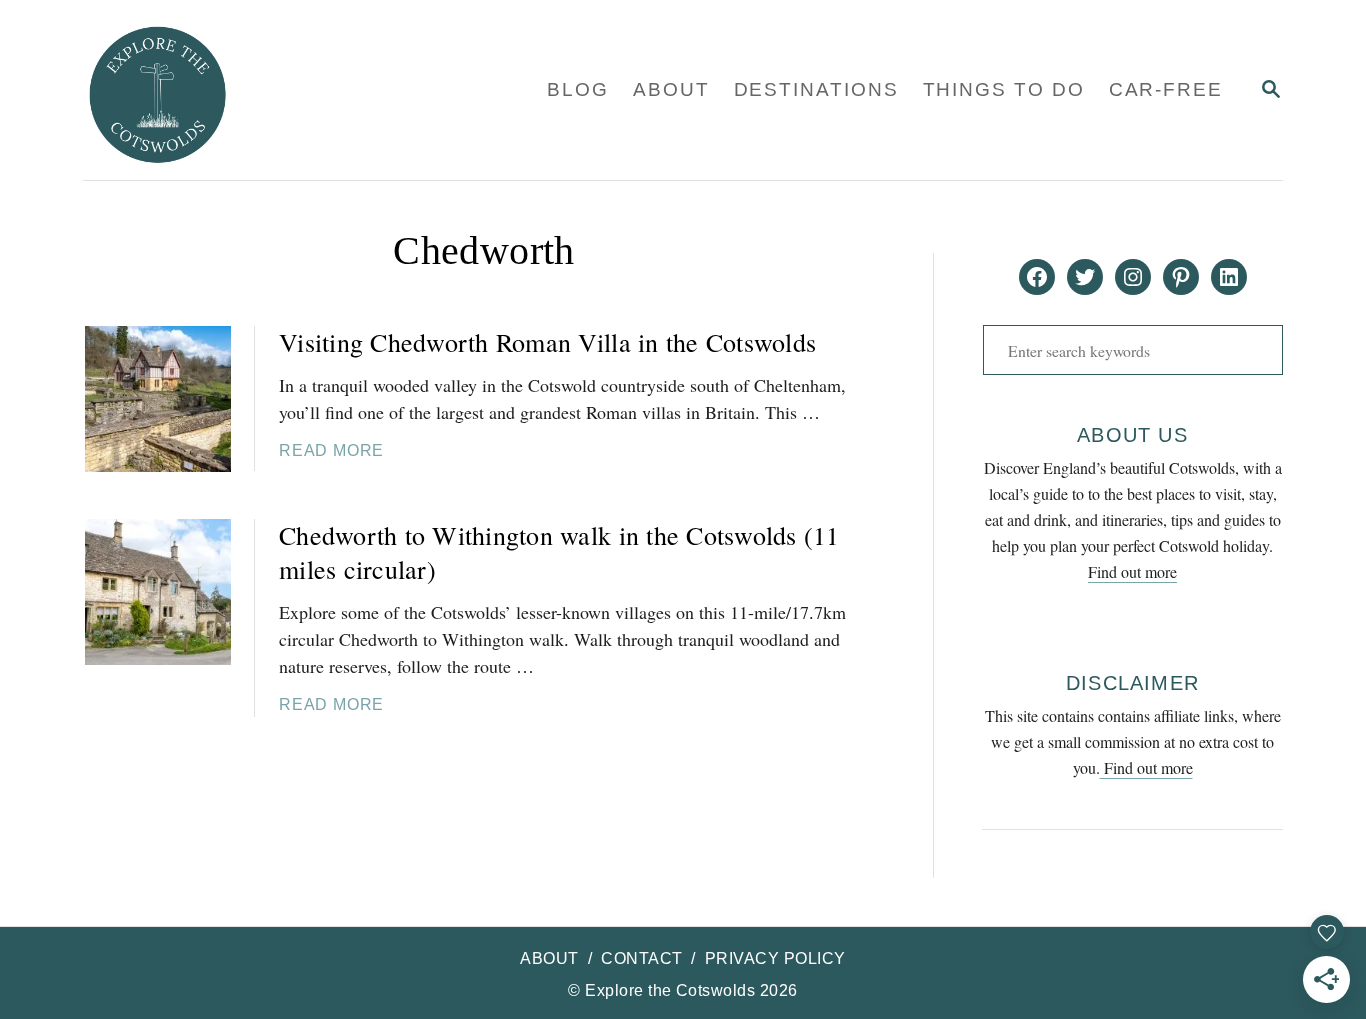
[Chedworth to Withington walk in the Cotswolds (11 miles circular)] (158, 592)
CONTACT (641, 958)
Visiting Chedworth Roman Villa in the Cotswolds (547, 342)
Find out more (1132, 571)
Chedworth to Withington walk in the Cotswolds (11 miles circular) (559, 552)
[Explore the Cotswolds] (271, 90)
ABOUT (549, 958)
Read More (331, 450)
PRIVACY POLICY (775, 958)
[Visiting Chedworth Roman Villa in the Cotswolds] (158, 399)
